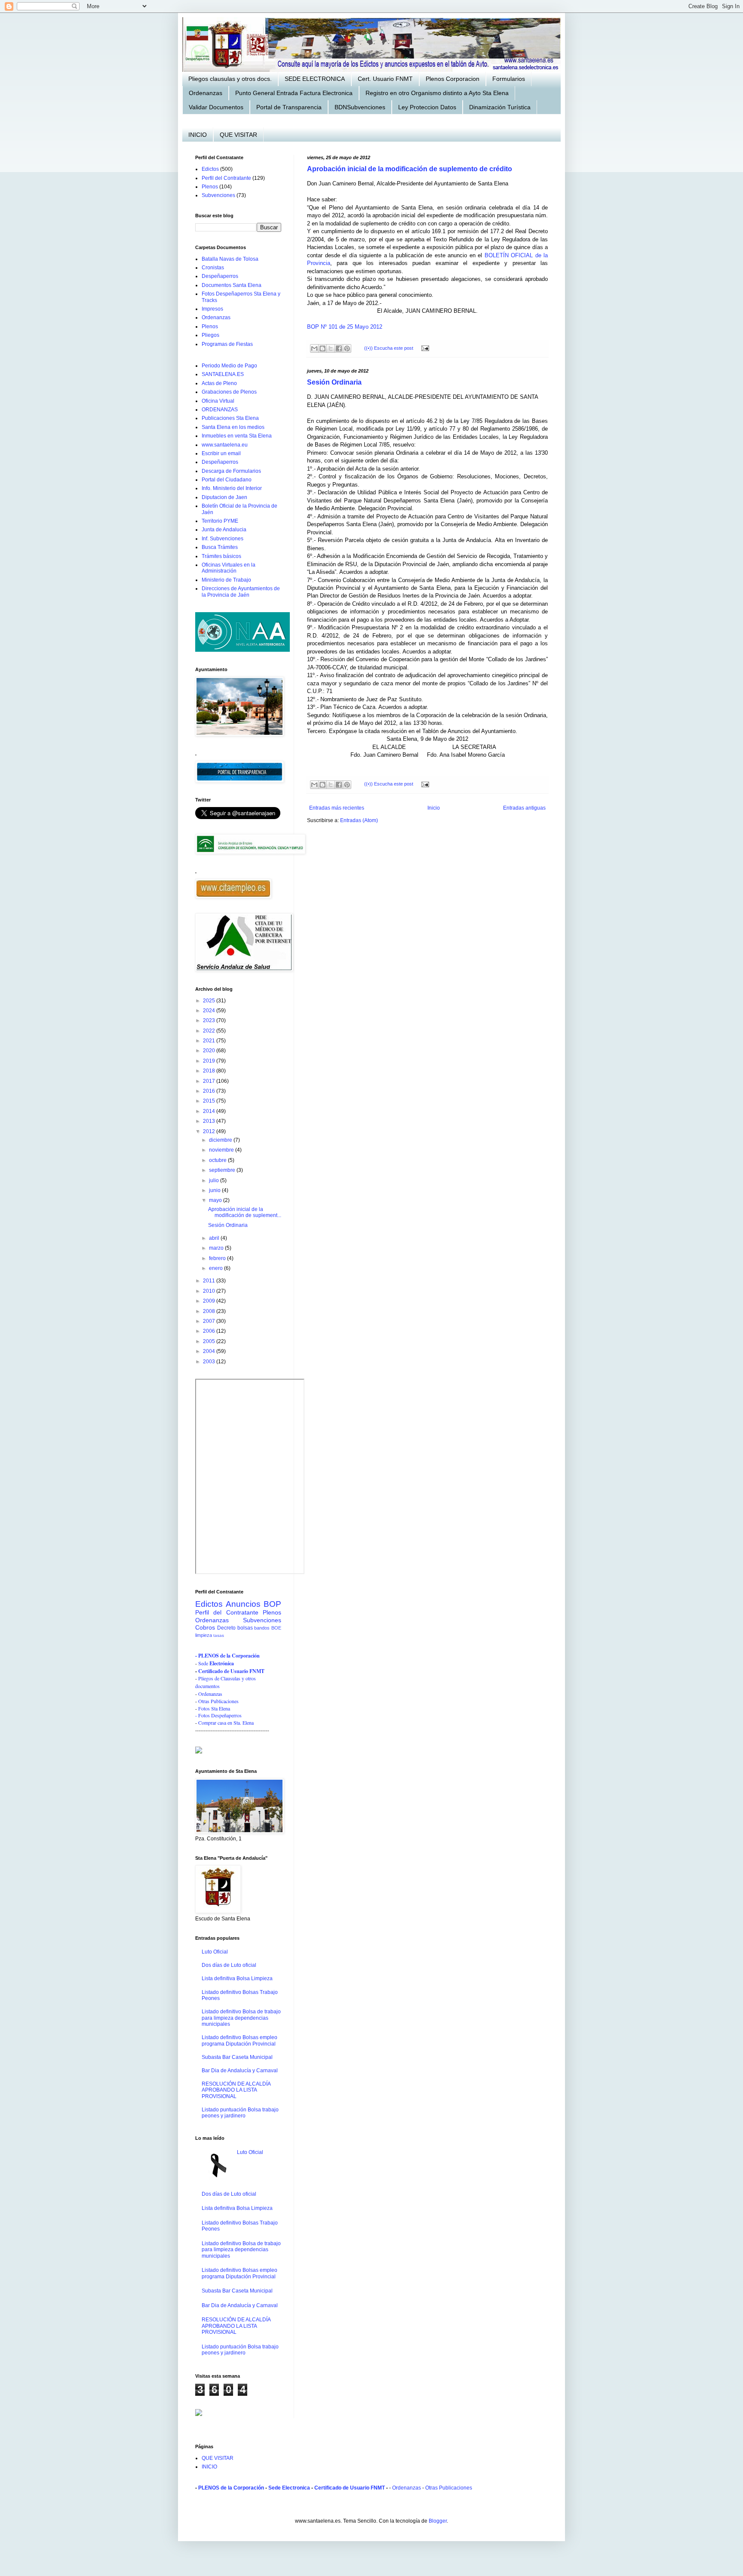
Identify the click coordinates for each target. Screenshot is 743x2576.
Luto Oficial (215, 1952)
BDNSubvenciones (360, 107)
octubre (218, 1160)
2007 (210, 1321)
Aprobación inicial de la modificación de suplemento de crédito (410, 169)
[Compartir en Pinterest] (347, 348)
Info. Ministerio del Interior (232, 488)
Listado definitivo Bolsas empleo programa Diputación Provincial (239, 2040)
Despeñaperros (220, 276)
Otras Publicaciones (218, 1701)
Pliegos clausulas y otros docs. (230, 79)
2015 (210, 1101)
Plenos (210, 187)
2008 (210, 1311)
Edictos (210, 169)
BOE (276, 1628)
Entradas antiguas (524, 808)
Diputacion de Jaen (224, 497)
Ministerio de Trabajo (226, 580)
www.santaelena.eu (225, 445)
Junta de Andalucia (224, 530)
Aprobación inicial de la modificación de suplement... (245, 1212)
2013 (210, 1121)
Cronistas (213, 268)
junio (215, 1190)
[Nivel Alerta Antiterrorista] (243, 650)
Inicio (434, 808)
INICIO (198, 135)
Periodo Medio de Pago (229, 366)
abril (215, 1238)
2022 (210, 1031)
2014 (210, 1111)
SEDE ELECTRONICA (315, 79)
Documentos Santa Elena (232, 285)
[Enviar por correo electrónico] (314, 348)
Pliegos (210, 335)
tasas (219, 1635)
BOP (272, 1604)
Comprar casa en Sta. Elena (226, 1722)
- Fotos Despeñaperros (218, 1715)
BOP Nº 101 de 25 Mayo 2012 (345, 327)
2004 (210, 1351)
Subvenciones (218, 195)
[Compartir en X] (331, 348)
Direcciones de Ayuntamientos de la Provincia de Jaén (241, 592)
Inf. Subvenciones (223, 539)
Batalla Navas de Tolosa (230, 259)
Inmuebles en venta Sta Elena (237, 436)
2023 (210, 1020)
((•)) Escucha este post (389, 348)
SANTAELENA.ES (223, 374)
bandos (262, 1628)
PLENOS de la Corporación (231, 2488)
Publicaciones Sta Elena (230, 418)
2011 (210, 1281)
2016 (210, 1091)
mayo (216, 1200)
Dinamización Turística (500, 107)
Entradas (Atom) (359, 820)
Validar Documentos (216, 107)
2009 (210, 1301)
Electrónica (222, 1663)
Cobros (205, 1627)
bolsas (245, 1628)
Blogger (438, 2521)
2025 (210, 1001)
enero (216, 1268)
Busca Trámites (220, 547)
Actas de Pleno (219, 383)
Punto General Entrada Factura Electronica (294, 93)
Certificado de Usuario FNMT (231, 1671)
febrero (218, 1258)
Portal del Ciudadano (227, 480)
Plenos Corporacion (453, 79)
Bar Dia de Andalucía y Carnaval (240, 2071)
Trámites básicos (221, 556)
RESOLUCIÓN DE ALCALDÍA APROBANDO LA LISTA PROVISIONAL (236, 2090)
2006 (210, 1331)
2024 (210, 1011)
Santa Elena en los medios (233, 427)
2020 (210, 1051)
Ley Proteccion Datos (427, 107)
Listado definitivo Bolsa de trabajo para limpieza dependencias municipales (241, 2018)
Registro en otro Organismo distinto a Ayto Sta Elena (437, 93)
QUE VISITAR (238, 135)
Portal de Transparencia (289, 107)
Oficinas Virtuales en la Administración (229, 568)
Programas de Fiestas (227, 344)
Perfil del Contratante (226, 178)
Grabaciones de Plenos (229, 392)
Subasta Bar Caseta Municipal (237, 2057)
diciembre (221, 1140)
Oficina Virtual (218, 401)
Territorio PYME (220, 521)
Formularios (509, 79)
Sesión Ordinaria (334, 382)
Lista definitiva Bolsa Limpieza (237, 1978)
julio (215, 1180)
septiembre (223, 1170)
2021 (210, 1041)
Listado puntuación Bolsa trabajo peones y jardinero (240, 2113)
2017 (210, 1081)
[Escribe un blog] (322, 348)
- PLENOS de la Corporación (227, 1656)
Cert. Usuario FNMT (385, 79)
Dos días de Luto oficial (229, 1965)
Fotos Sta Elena (214, 1708)
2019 (210, 1061)
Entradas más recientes (337, 808)
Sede (204, 1663)
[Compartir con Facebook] (339, 348)
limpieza (204, 1635)
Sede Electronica (289, 2488)
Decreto (226, 1628)
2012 (210, 1131)
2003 (210, 1362)
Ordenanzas (206, 93)
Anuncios (243, 1604)
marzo (217, 1248)
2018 (210, 1071)
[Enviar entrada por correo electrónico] (424, 348)
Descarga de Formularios (231, 471)
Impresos (212, 309)
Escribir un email (221, 453)
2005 (210, 1341)
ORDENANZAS (220, 410)
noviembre (222, 1150)
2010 (210, 1291)
